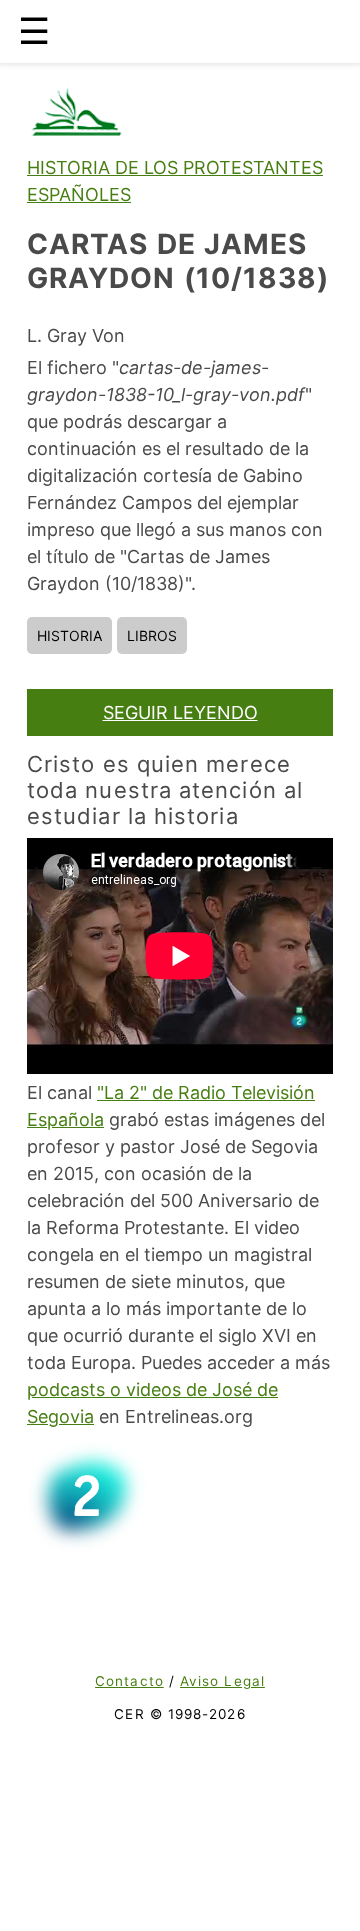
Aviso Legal (222, 1681)
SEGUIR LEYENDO (180, 712)
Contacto (129, 1681)
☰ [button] (34, 31)
